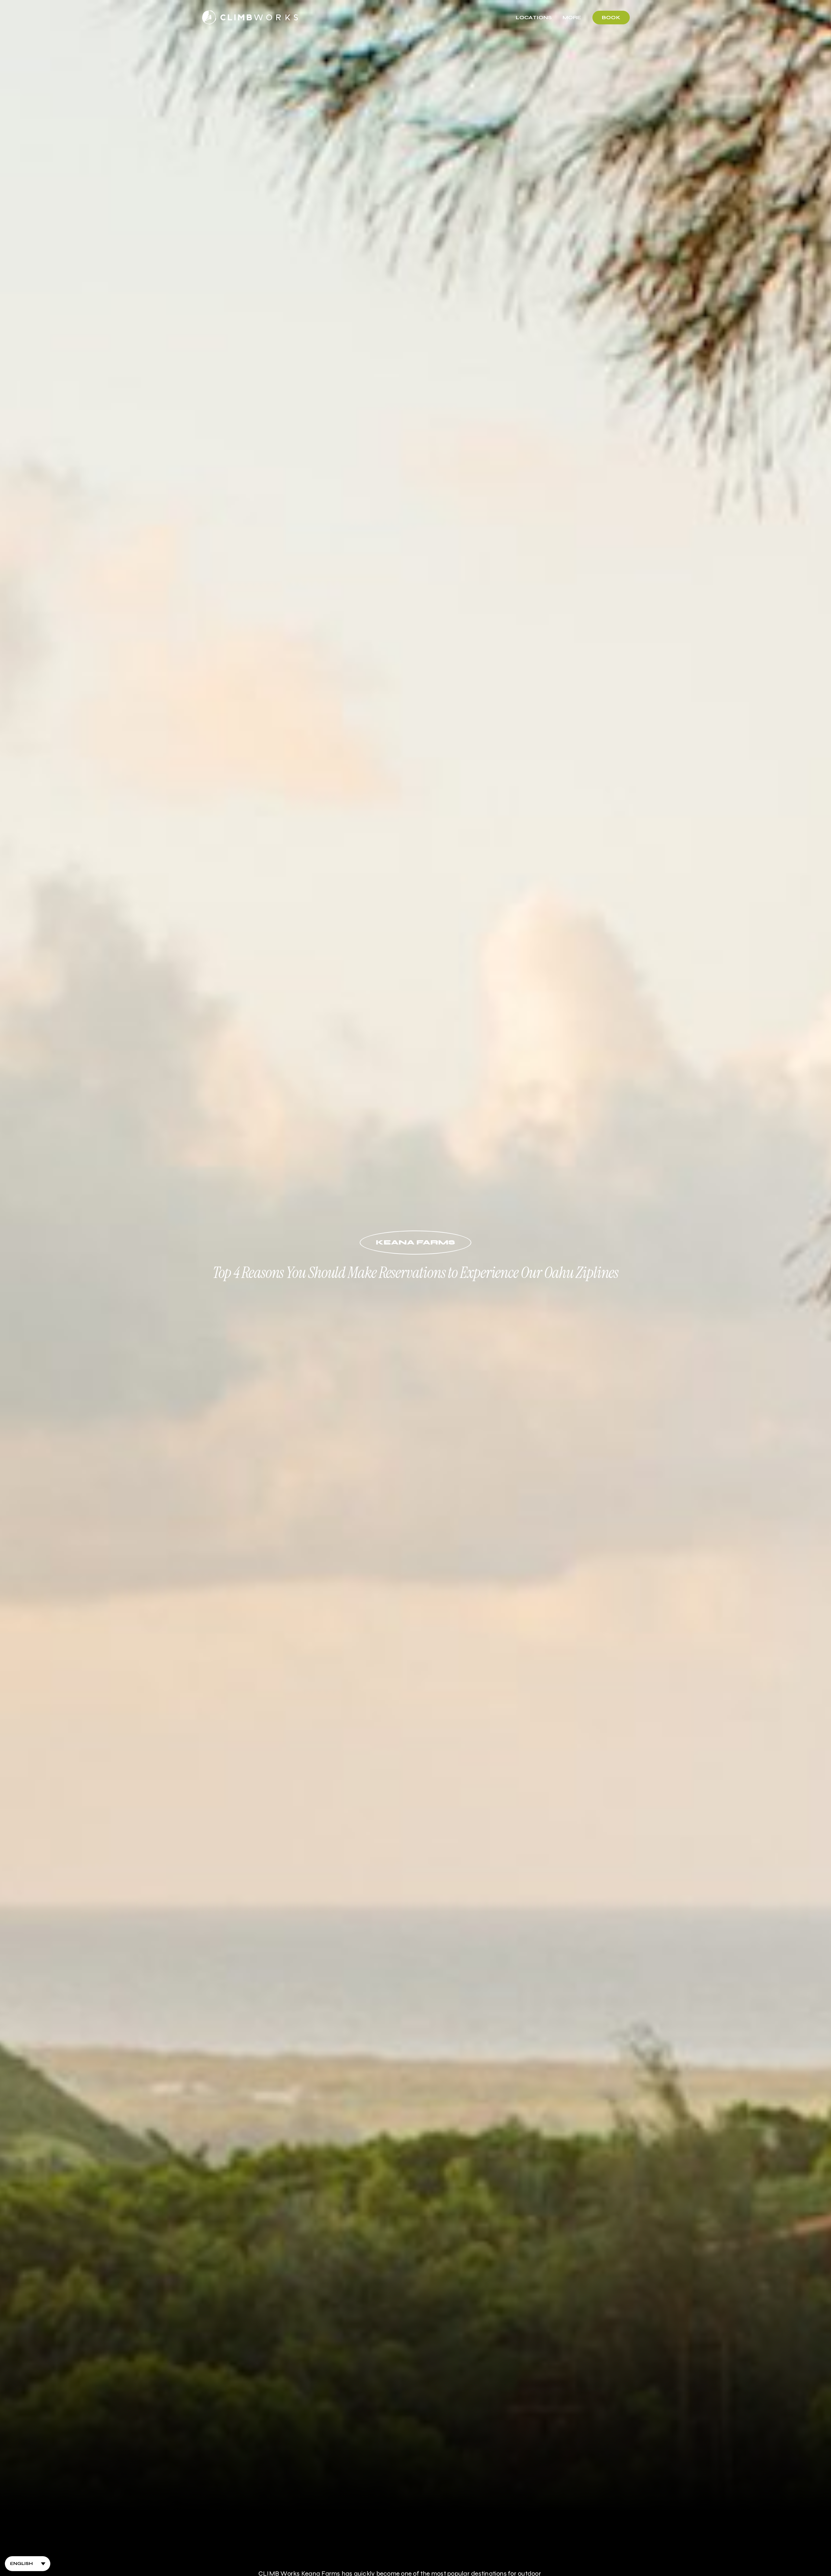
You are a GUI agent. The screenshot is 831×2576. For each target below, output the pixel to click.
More (572, 17)
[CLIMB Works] (250, 18)
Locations (534, 17)
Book (611, 18)
